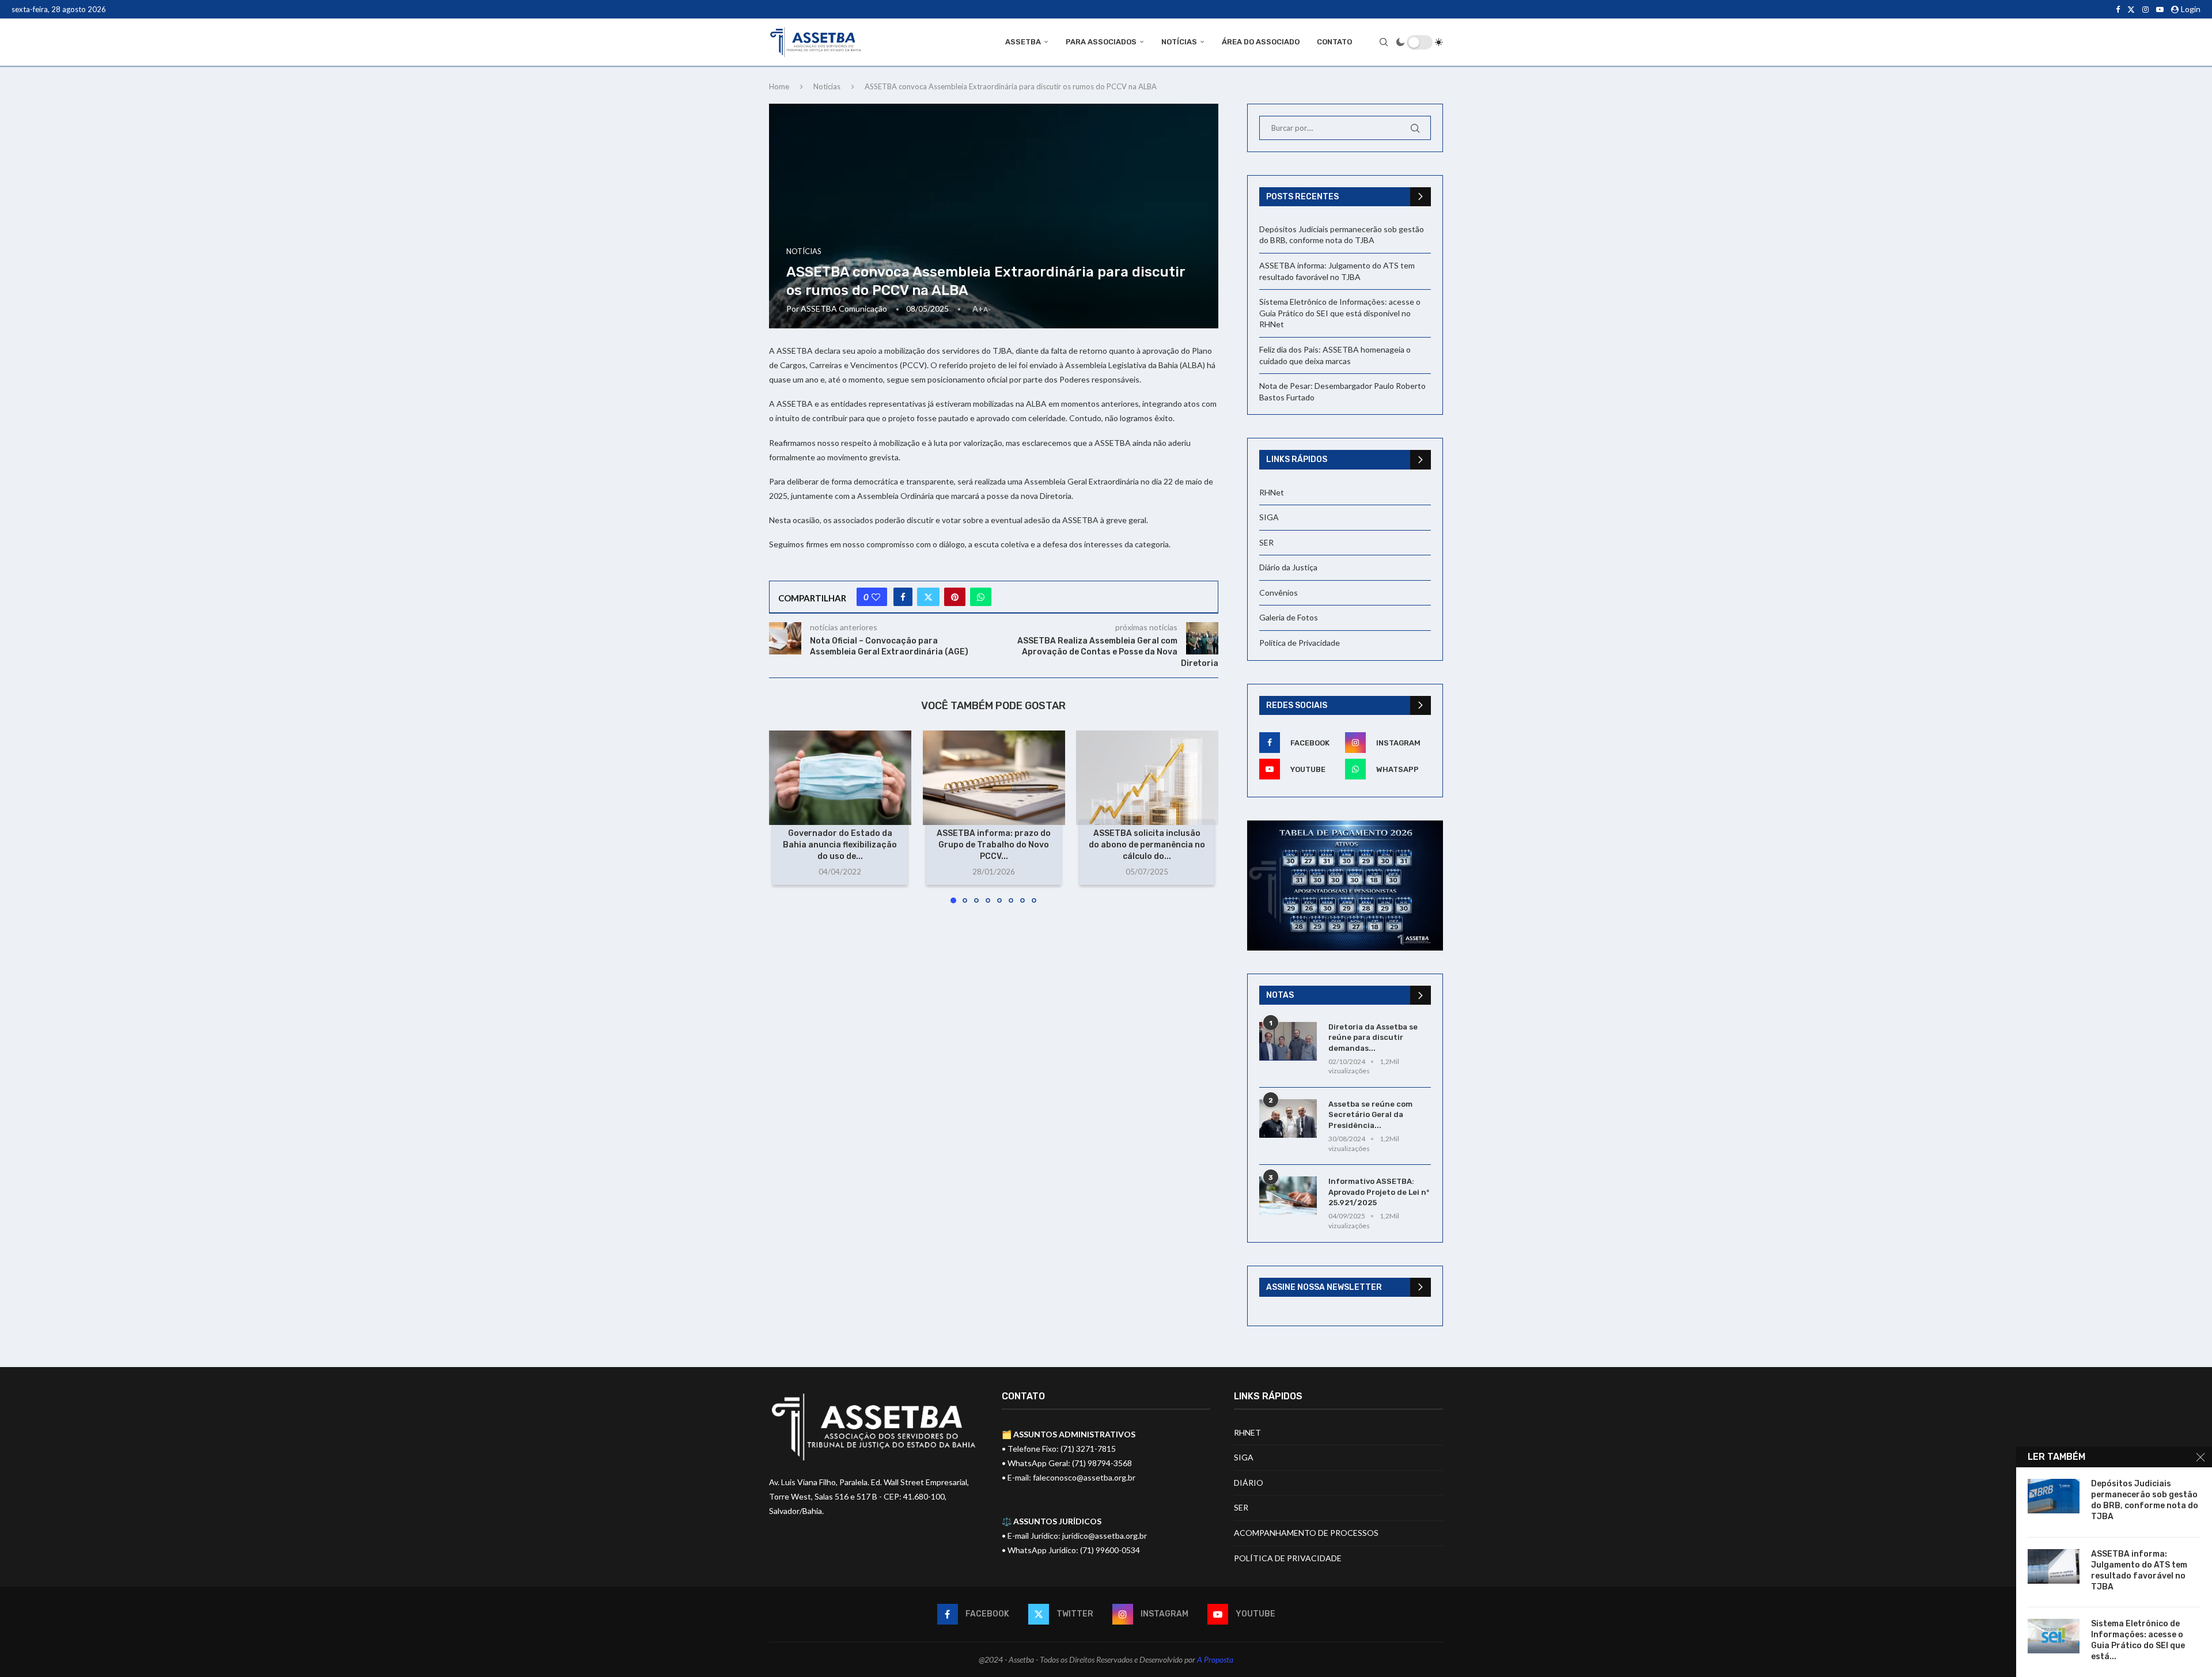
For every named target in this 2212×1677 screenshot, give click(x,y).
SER (1266, 542)
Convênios (1279, 593)
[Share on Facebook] (903, 597)
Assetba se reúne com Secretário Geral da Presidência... (1370, 1114)
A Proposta (1215, 1659)
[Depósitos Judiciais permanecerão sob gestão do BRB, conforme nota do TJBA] (2054, 1496)
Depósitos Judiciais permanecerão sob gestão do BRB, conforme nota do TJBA (2145, 1500)
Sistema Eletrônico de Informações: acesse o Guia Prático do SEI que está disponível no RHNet (1340, 313)
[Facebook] (2118, 9)
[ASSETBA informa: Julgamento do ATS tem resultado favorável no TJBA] (2054, 1566)
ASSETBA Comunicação (844, 308)
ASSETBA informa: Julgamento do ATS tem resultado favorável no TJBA (2139, 1570)
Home (779, 86)
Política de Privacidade (1300, 643)
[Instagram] (2145, 9)
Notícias (1179, 42)
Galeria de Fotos (1289, 617)
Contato (1334, 42)
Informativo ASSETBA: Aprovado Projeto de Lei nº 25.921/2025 (1379, 1192)
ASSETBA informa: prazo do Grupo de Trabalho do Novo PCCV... (994, 845)
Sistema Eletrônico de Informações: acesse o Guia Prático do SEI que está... (2138, 1640)
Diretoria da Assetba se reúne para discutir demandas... (1373, 1037)
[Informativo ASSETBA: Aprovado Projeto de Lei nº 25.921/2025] (1288, 1196)
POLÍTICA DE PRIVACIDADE (1288, 1558)
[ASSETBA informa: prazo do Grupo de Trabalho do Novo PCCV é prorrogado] (994, 778)
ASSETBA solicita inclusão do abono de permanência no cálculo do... (1147, 845)
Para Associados (1101, 42)
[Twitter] (2131, 9)
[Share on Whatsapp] (981, 597)
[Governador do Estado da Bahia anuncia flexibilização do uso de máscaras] (840, 778)
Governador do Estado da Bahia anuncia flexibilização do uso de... (840, 845)
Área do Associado (1261, 42)
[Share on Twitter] (928, 597)
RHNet (1272, 492)
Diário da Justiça (1288, 567)
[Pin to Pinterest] (955, 597)
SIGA (1269, 517)
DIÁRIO (1249, 1483)
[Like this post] (876, 597)
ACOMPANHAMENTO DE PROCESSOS (1306, 1533)
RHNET (1247, 1432)
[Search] (1384, 42)
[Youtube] (2160, 9)
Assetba (1023, 42)
